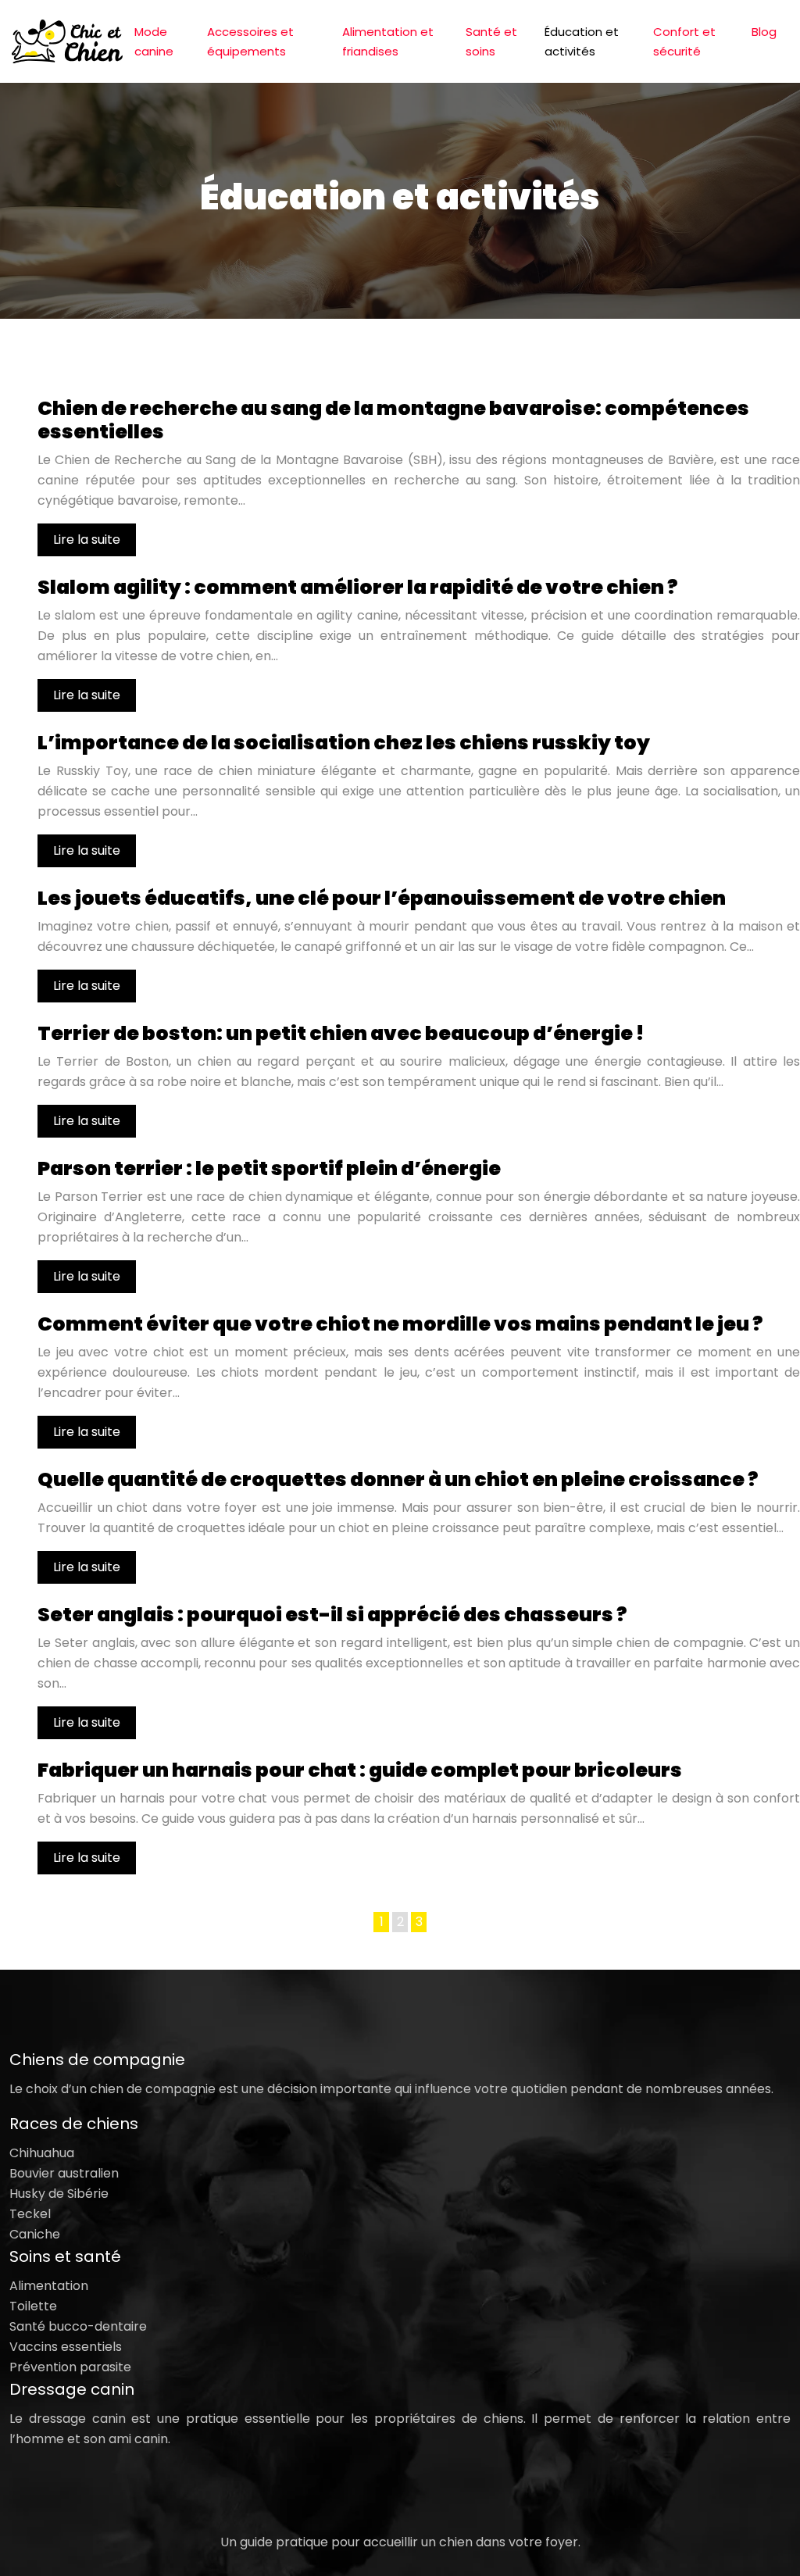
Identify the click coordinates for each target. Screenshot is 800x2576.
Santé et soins (491, 41)
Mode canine (154, 41)
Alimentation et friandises (388, 41)
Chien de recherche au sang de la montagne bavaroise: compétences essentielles (393, 420)
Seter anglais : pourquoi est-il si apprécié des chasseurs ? (332, 1615)
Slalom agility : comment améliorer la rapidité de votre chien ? (358, 587)
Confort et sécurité (684, 41)
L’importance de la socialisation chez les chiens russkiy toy (344, 743)
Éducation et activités (582, 41)
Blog (764, 32)
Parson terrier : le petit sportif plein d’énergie (269, 1168)
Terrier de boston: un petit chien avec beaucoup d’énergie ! (341, 1033)
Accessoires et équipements (250, 41)
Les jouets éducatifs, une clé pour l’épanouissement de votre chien (382, 898)
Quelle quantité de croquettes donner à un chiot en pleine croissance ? (398, 1479)
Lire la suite (87, 539)
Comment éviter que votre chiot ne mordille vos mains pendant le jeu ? (400, 1324)
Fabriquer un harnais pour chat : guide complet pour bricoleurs (360, 1770)
